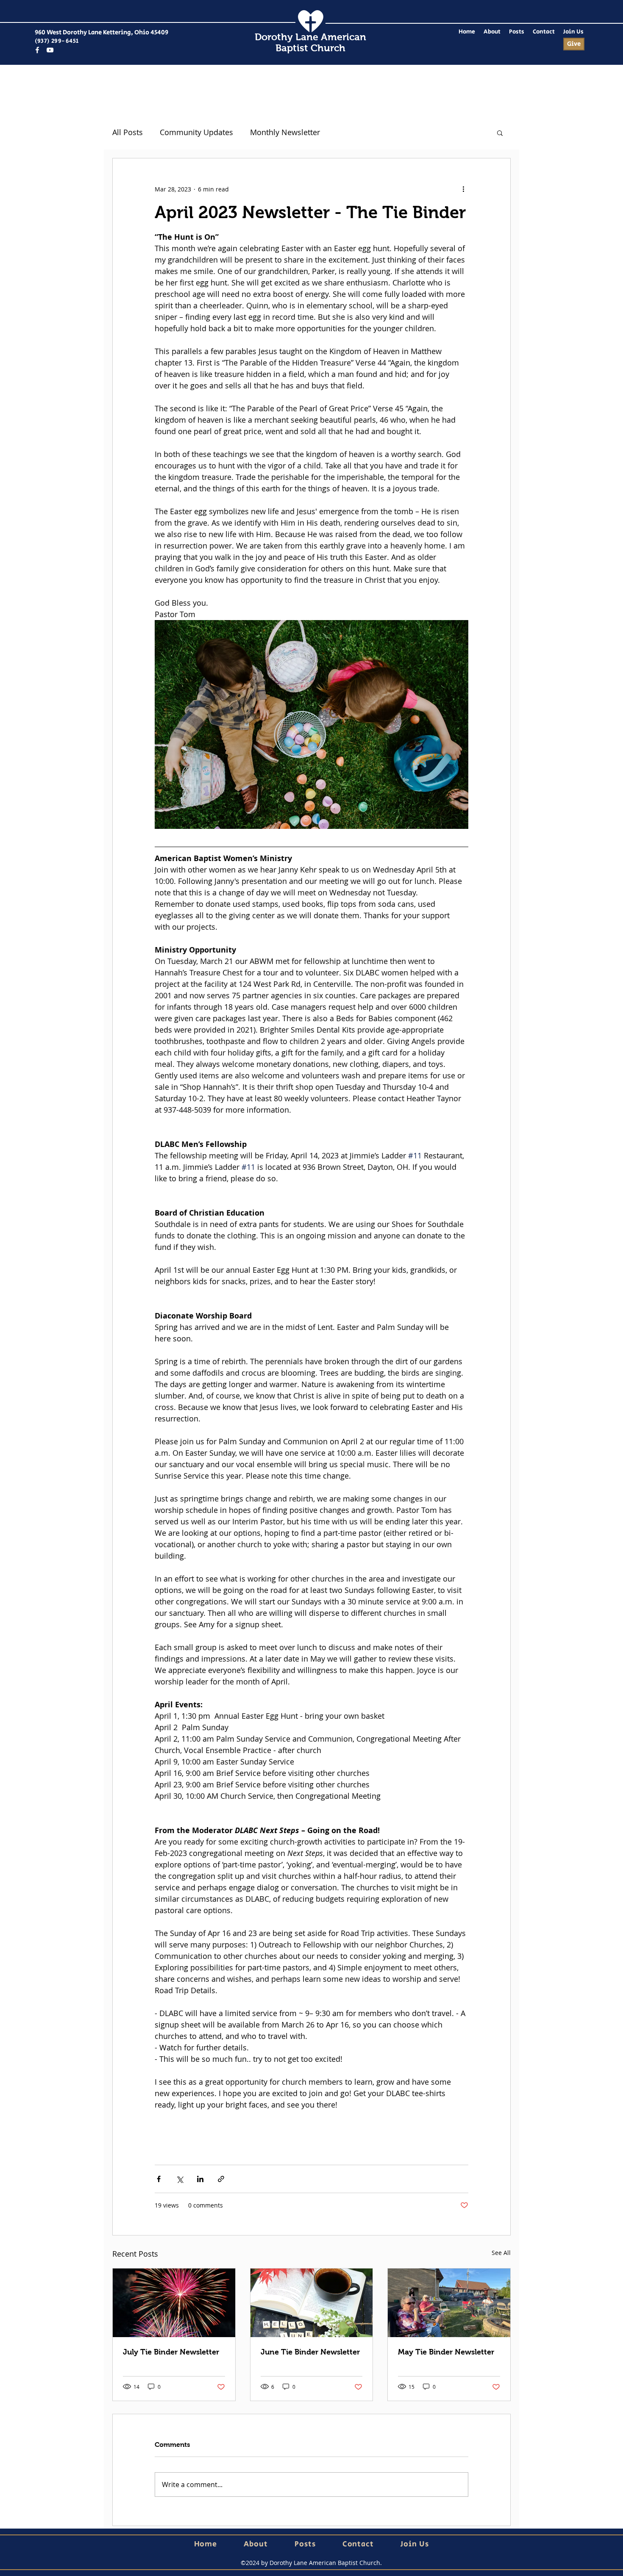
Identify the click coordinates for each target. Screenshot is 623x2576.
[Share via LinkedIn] (200, 2179)
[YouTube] (50, 50)
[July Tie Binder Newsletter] (174, 2303)
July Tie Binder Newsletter (171, 2352)
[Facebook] (37, 50)
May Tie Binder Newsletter (446, 2352)
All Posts (128, 132)
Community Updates (196, 132)
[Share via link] (221, 2179)
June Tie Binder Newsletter (310, 2352)
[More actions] (463, 189)
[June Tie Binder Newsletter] (312, 2303)
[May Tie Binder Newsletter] (449, 2303)
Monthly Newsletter (285, 132)
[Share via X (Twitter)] (179, 2179)
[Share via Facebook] (159, 2179)
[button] (500, 133)
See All (501, 2253)
